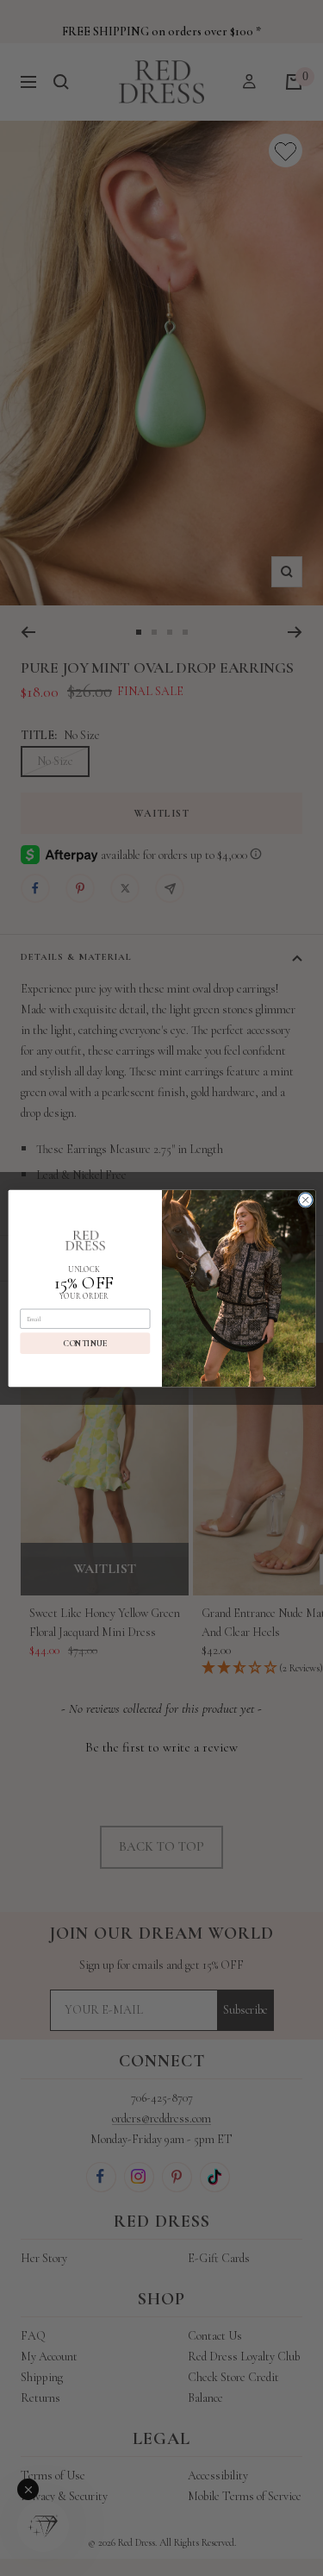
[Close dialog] (305, 1200)
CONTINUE (85, 1343)
